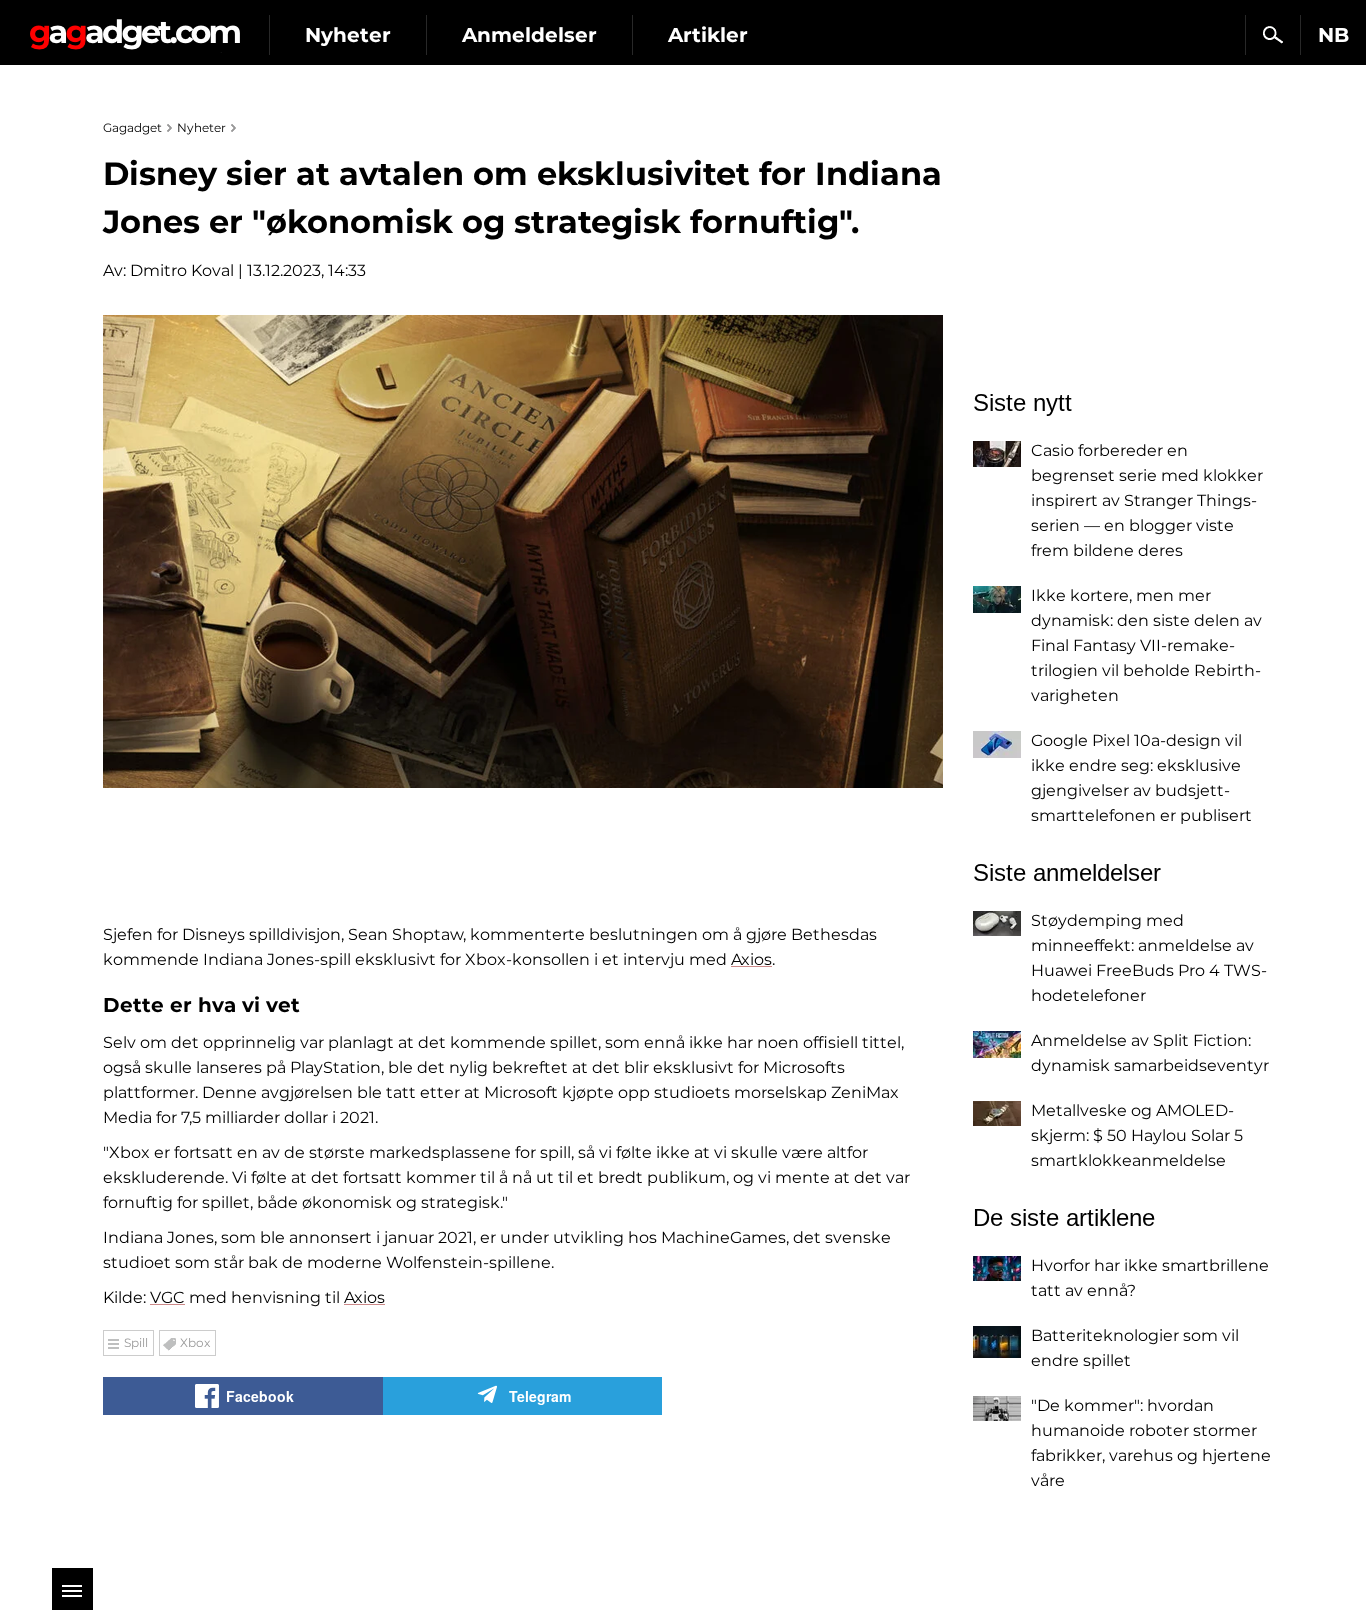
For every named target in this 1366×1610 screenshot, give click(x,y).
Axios (751, 959)
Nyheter (348, 35)
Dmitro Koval (182, 270)
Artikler (708, 35)
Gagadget (134, 26)
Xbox (195, 1342)
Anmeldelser (529, 35)
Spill (136, 1342)
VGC (167, 1297)
